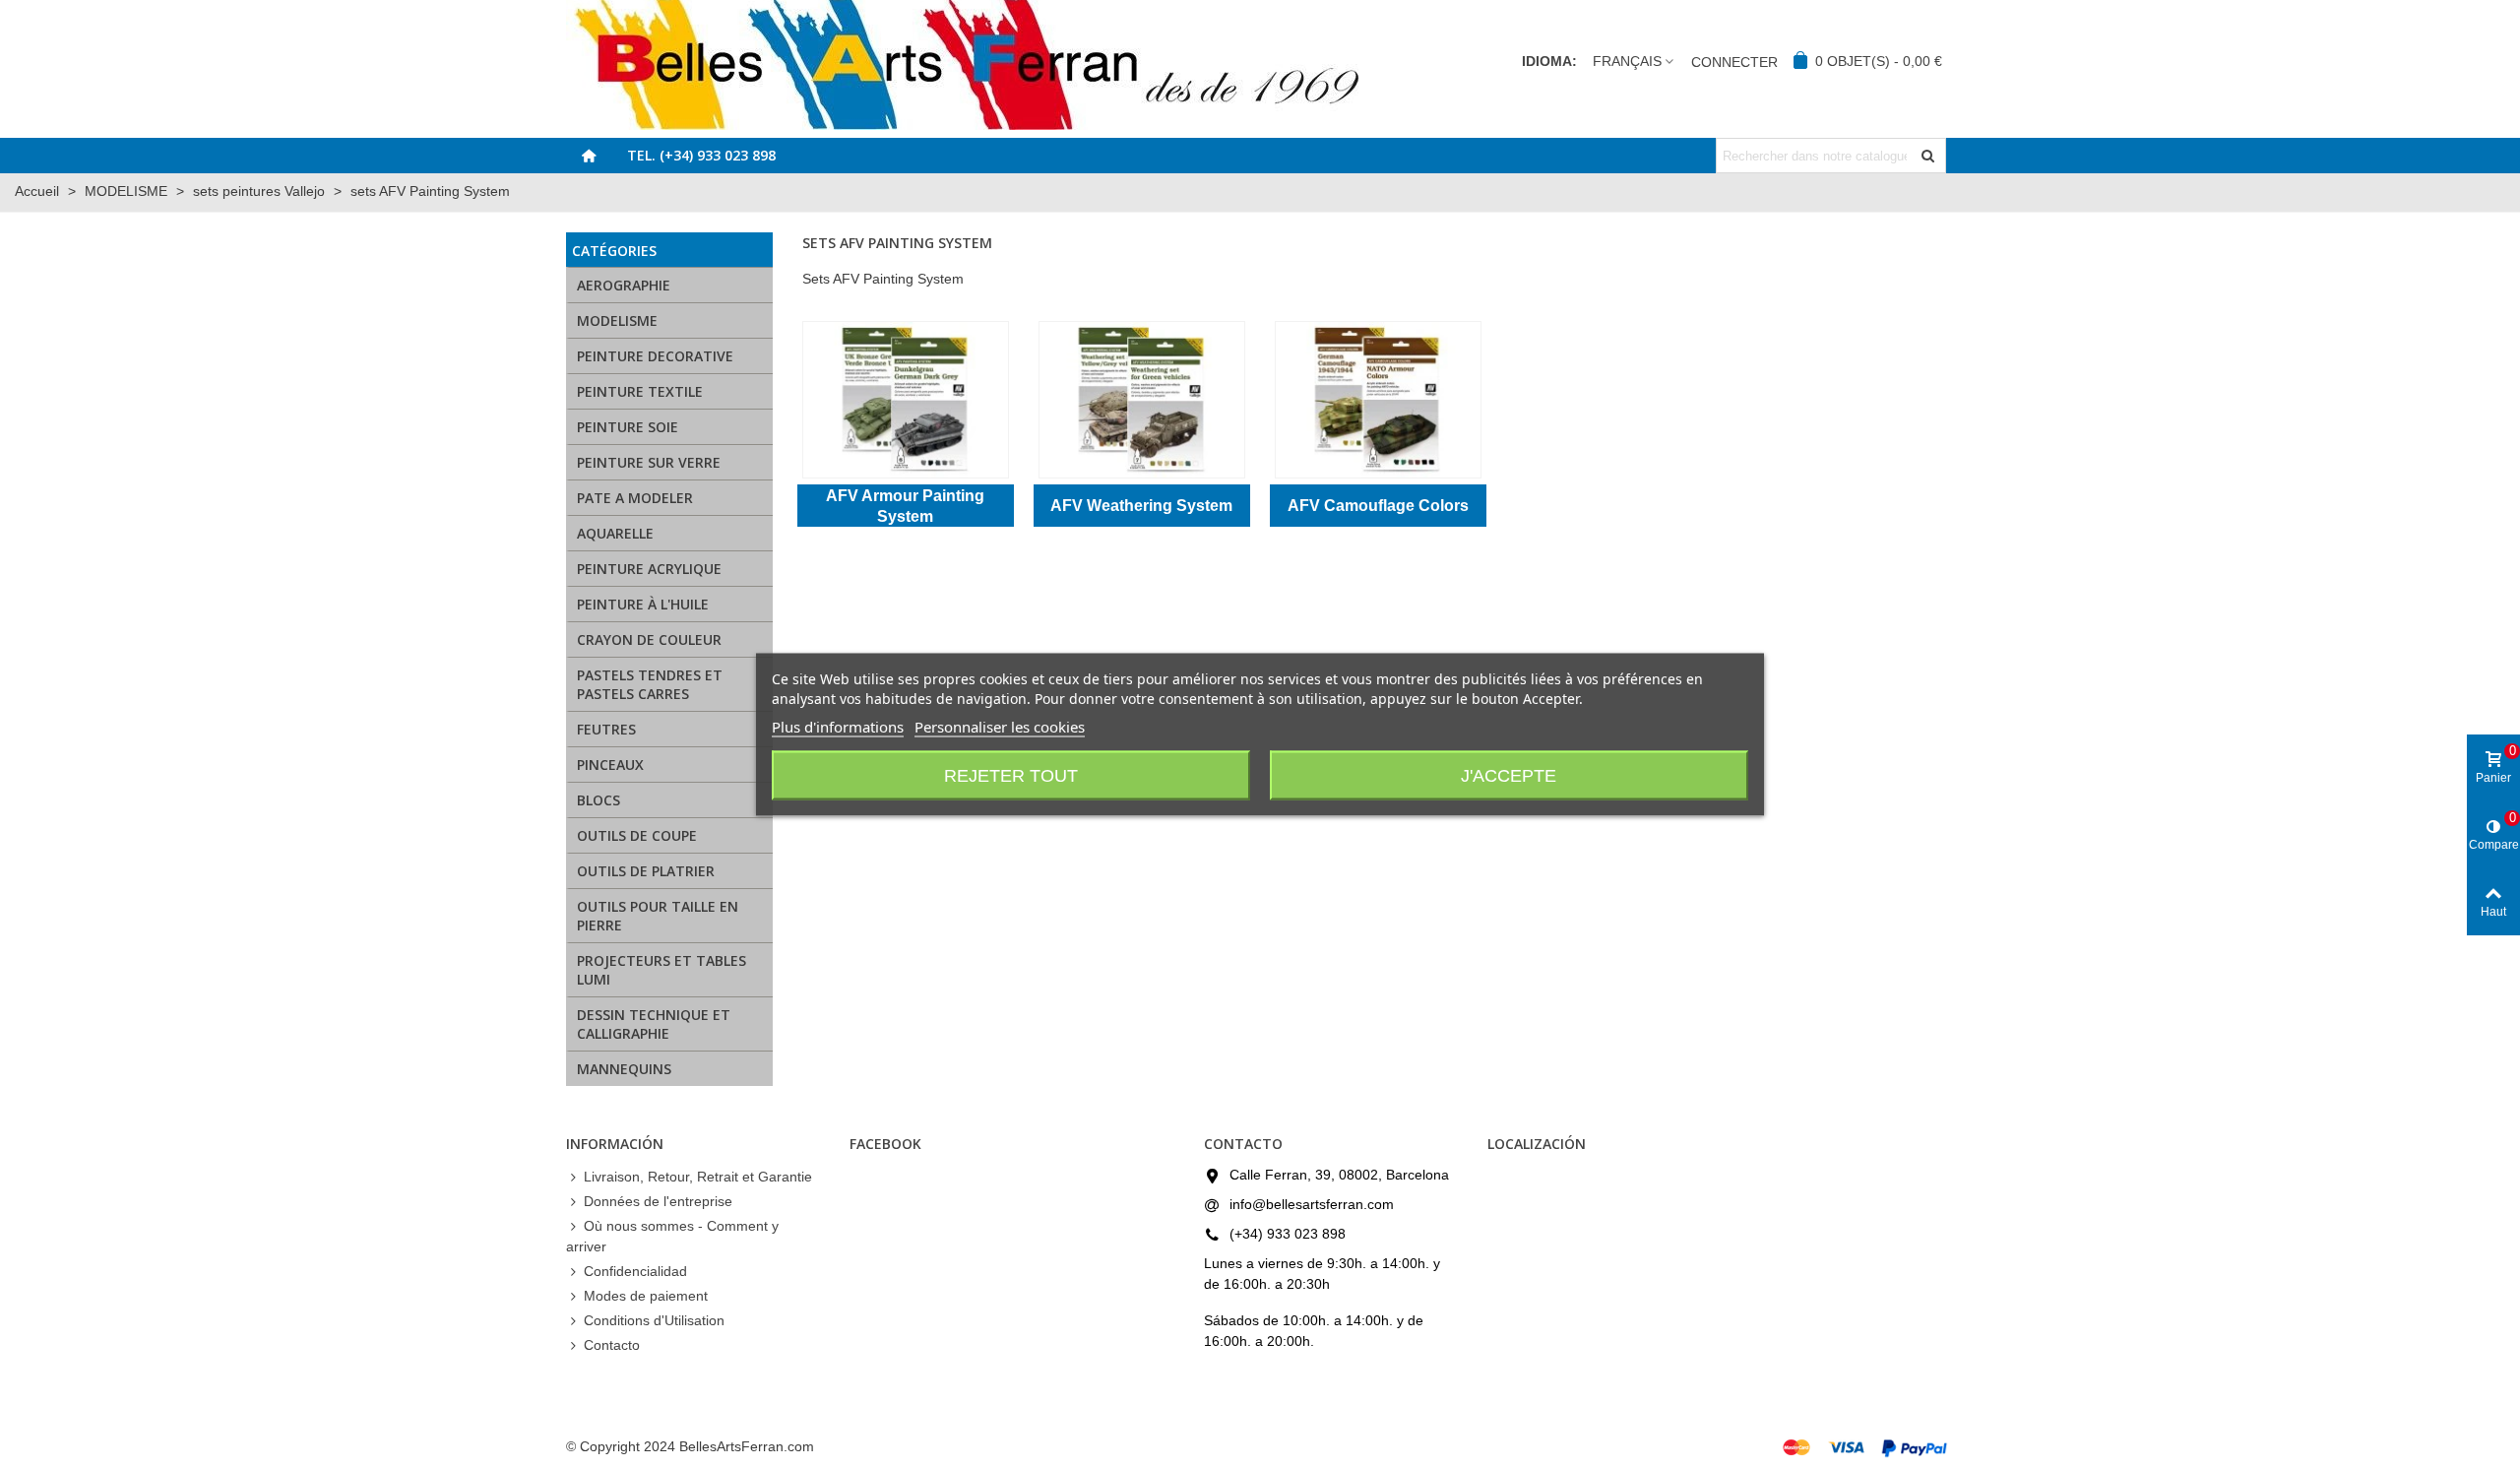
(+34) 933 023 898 (1288, 1234)
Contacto (612, 1345)
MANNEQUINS (624, 1069)
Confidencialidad (635, 1271)
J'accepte (1509, 775)
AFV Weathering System (1141, 506)
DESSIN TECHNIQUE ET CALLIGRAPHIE (654, 1024)
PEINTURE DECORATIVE (655, 356)
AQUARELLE (615, 533)
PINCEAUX (610, 765)
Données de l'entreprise (658, 1201)
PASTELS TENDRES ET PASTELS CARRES (650, 684)
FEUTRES (606, 729)
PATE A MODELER (635, 498)
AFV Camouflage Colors (1378, 506)
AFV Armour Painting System (905, 506)
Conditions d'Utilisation (654, 1320)
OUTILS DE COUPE (637, 835)
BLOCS (598, 800)
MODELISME (617, 320)
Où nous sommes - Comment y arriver (672, 1236)
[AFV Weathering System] (1142, 400)
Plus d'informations (838, 726)
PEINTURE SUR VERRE (649, 462)
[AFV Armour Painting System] (906, 400)
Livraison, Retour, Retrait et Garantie (698, 1177)
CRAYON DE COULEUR (649, 639)
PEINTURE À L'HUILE (643, 604)
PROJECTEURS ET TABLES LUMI (661, 970)
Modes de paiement (646, 1296)
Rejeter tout (1011, 775)
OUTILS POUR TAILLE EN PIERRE (658, 916)
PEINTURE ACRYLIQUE (649, 569)
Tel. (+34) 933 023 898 (701, 155)
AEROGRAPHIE (624, 285)
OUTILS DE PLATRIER (646, 871)
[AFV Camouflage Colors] (1378, 400)
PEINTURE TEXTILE (640, 391)
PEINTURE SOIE (628, 427)
